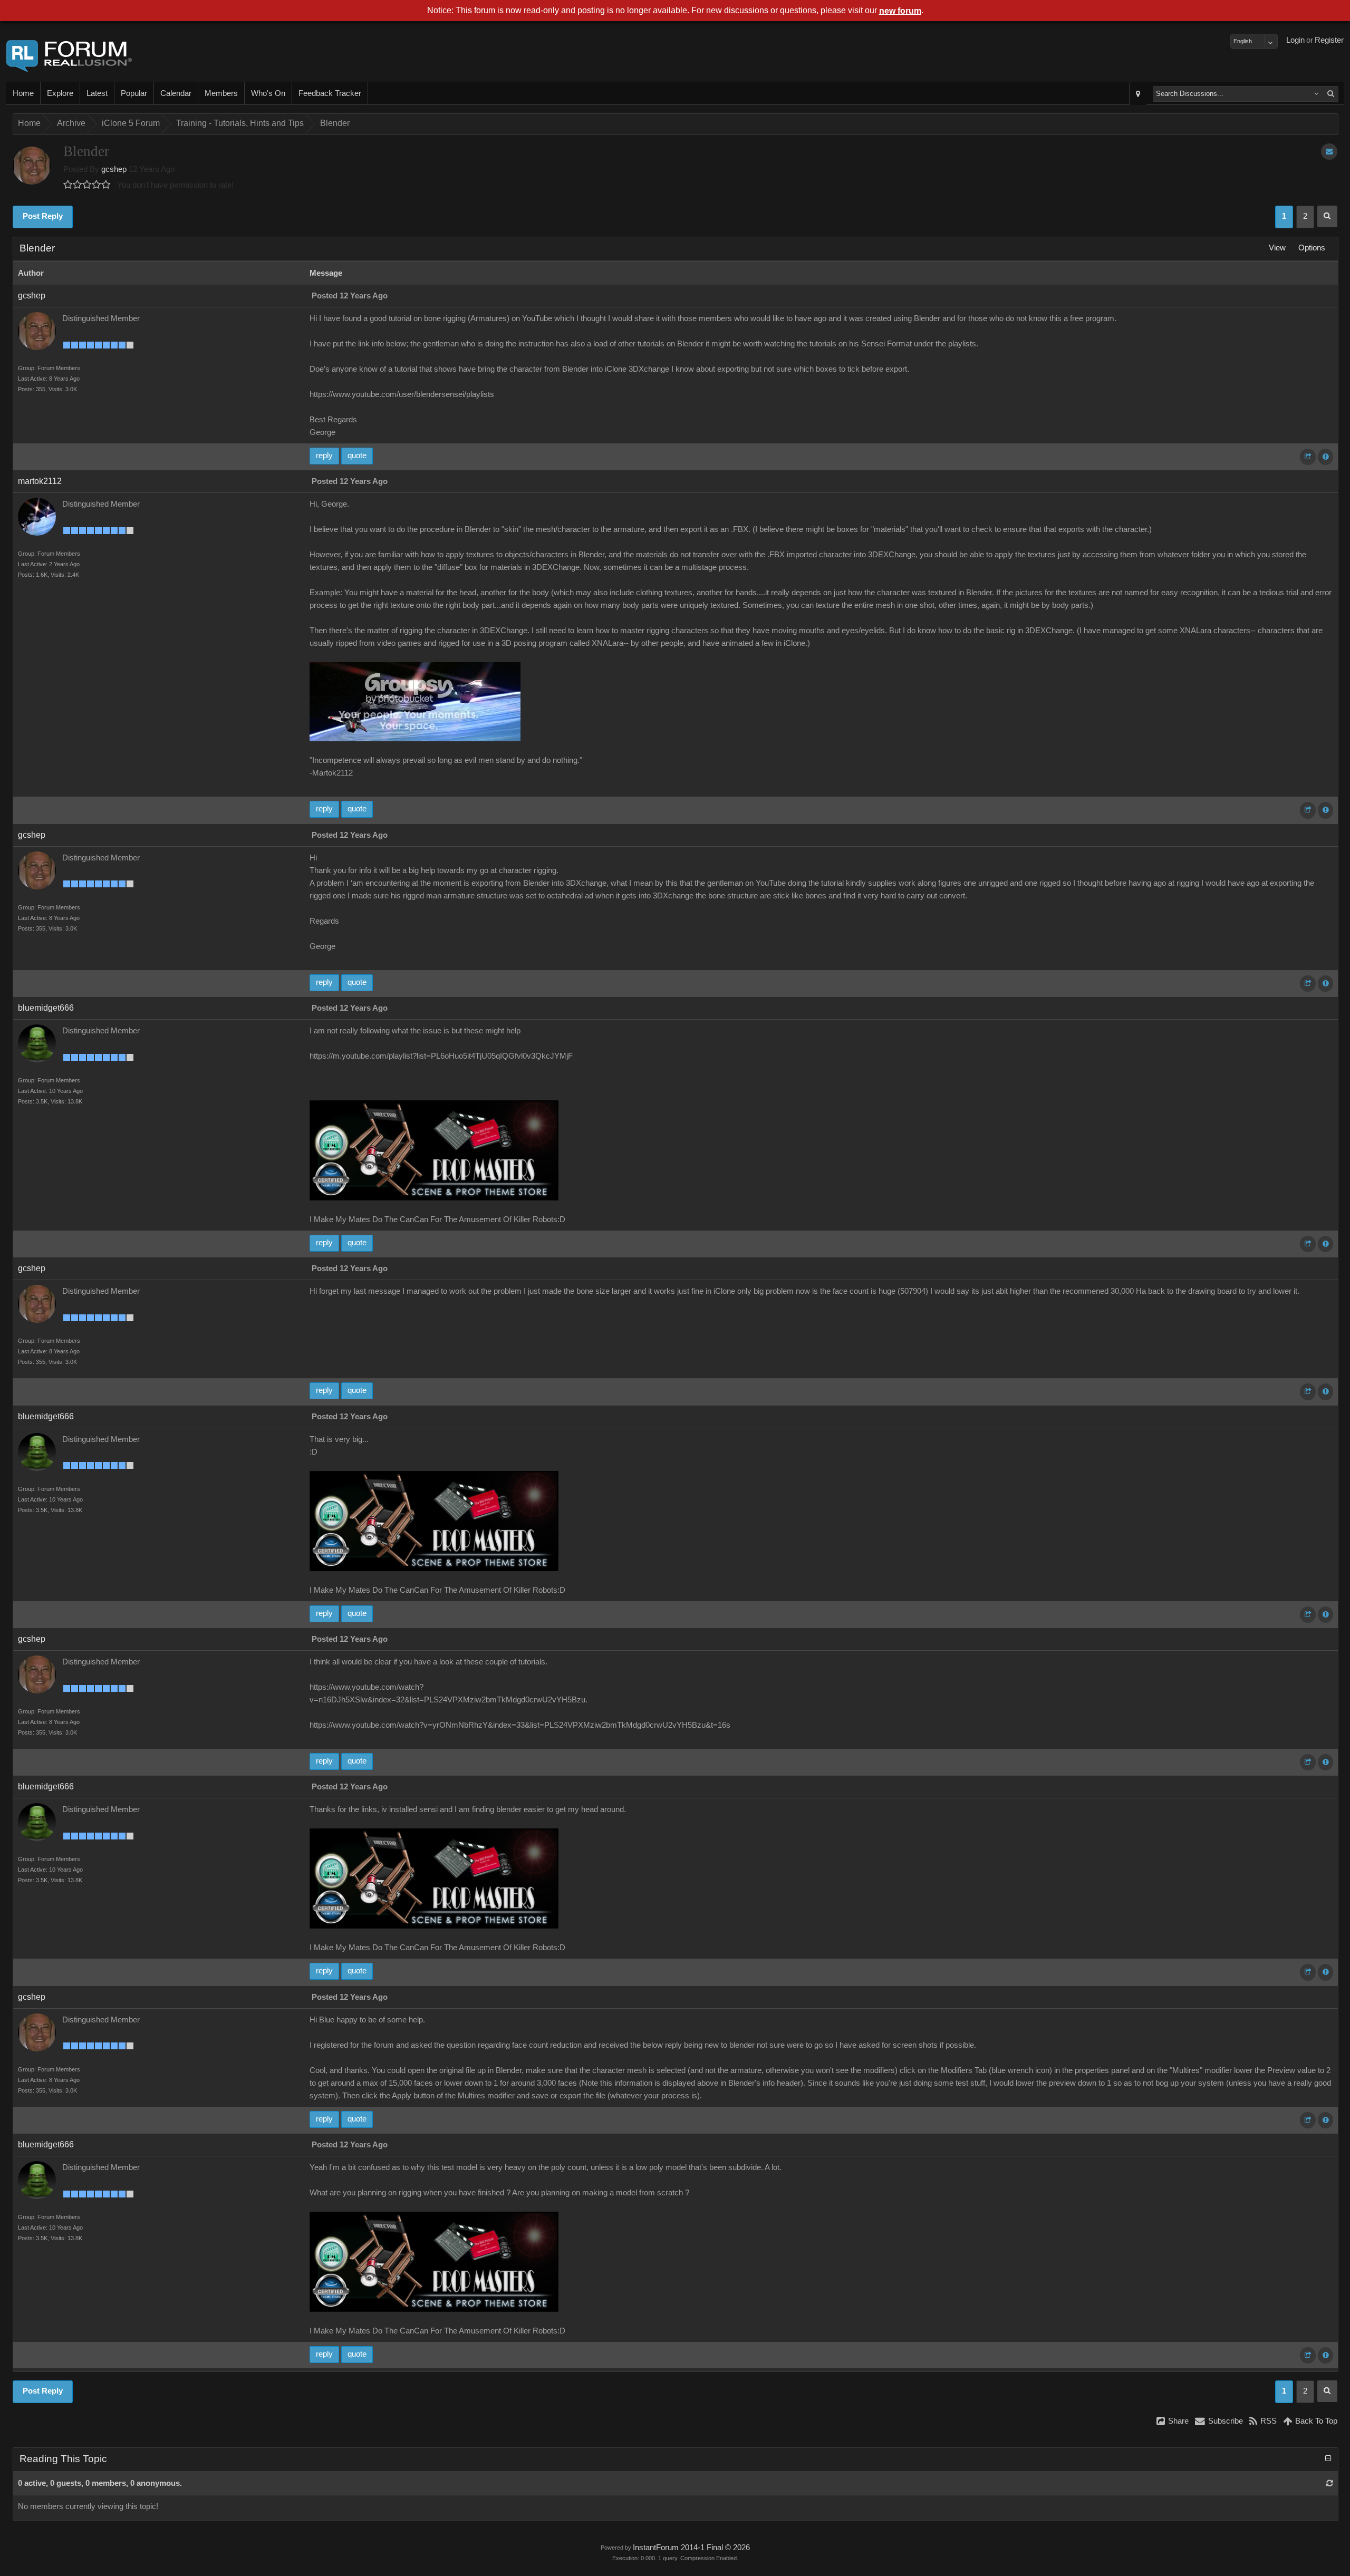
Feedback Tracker (330, 93)
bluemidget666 (46, 1008)
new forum (900, 11)
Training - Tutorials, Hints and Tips (240, 123)
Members (221, 93)
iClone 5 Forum (131, 123)
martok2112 (40, 481)
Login (1295, 40)
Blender (335, 123)
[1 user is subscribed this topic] (1329, 152)
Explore (60, 93)
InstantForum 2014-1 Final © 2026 (691, 2548)
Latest (97, 93)
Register (1329, 40)
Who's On (268, 93)
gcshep (114, 169)
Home (23, 93)
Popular (134, 93)
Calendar (176, 93)
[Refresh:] (1330, 2483)
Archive (71, 123)
